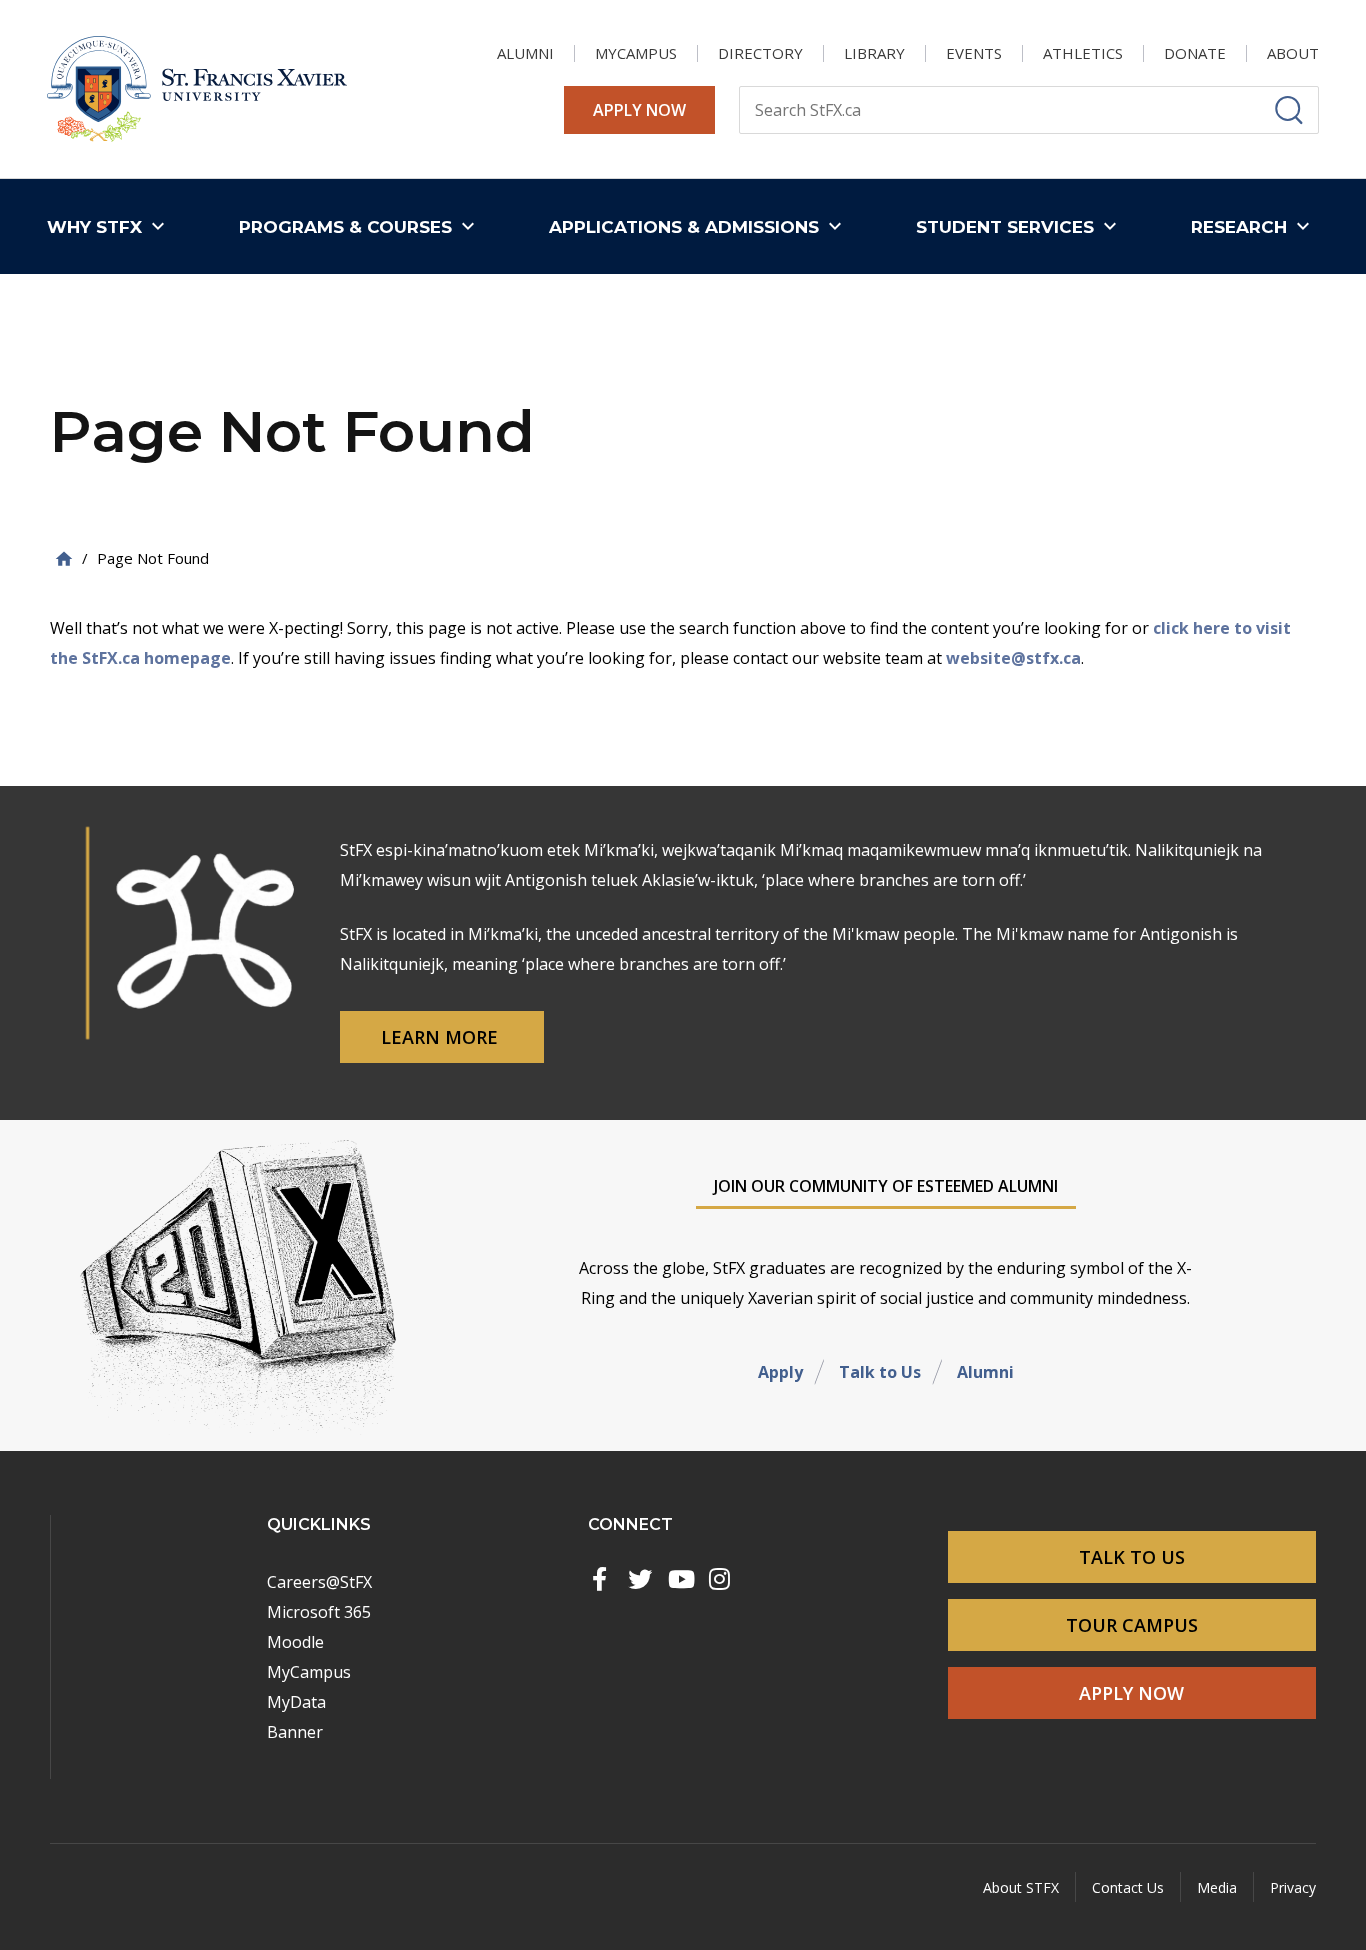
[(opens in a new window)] (600, 1579)
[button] (110, 226)
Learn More (442, 1037)
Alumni (985, 1372)
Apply (780, 1372)
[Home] (64, 558)
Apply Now (639, 110)
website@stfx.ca (1013, 658)
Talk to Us (880, 1372)
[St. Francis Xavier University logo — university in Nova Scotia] (197, 89)
